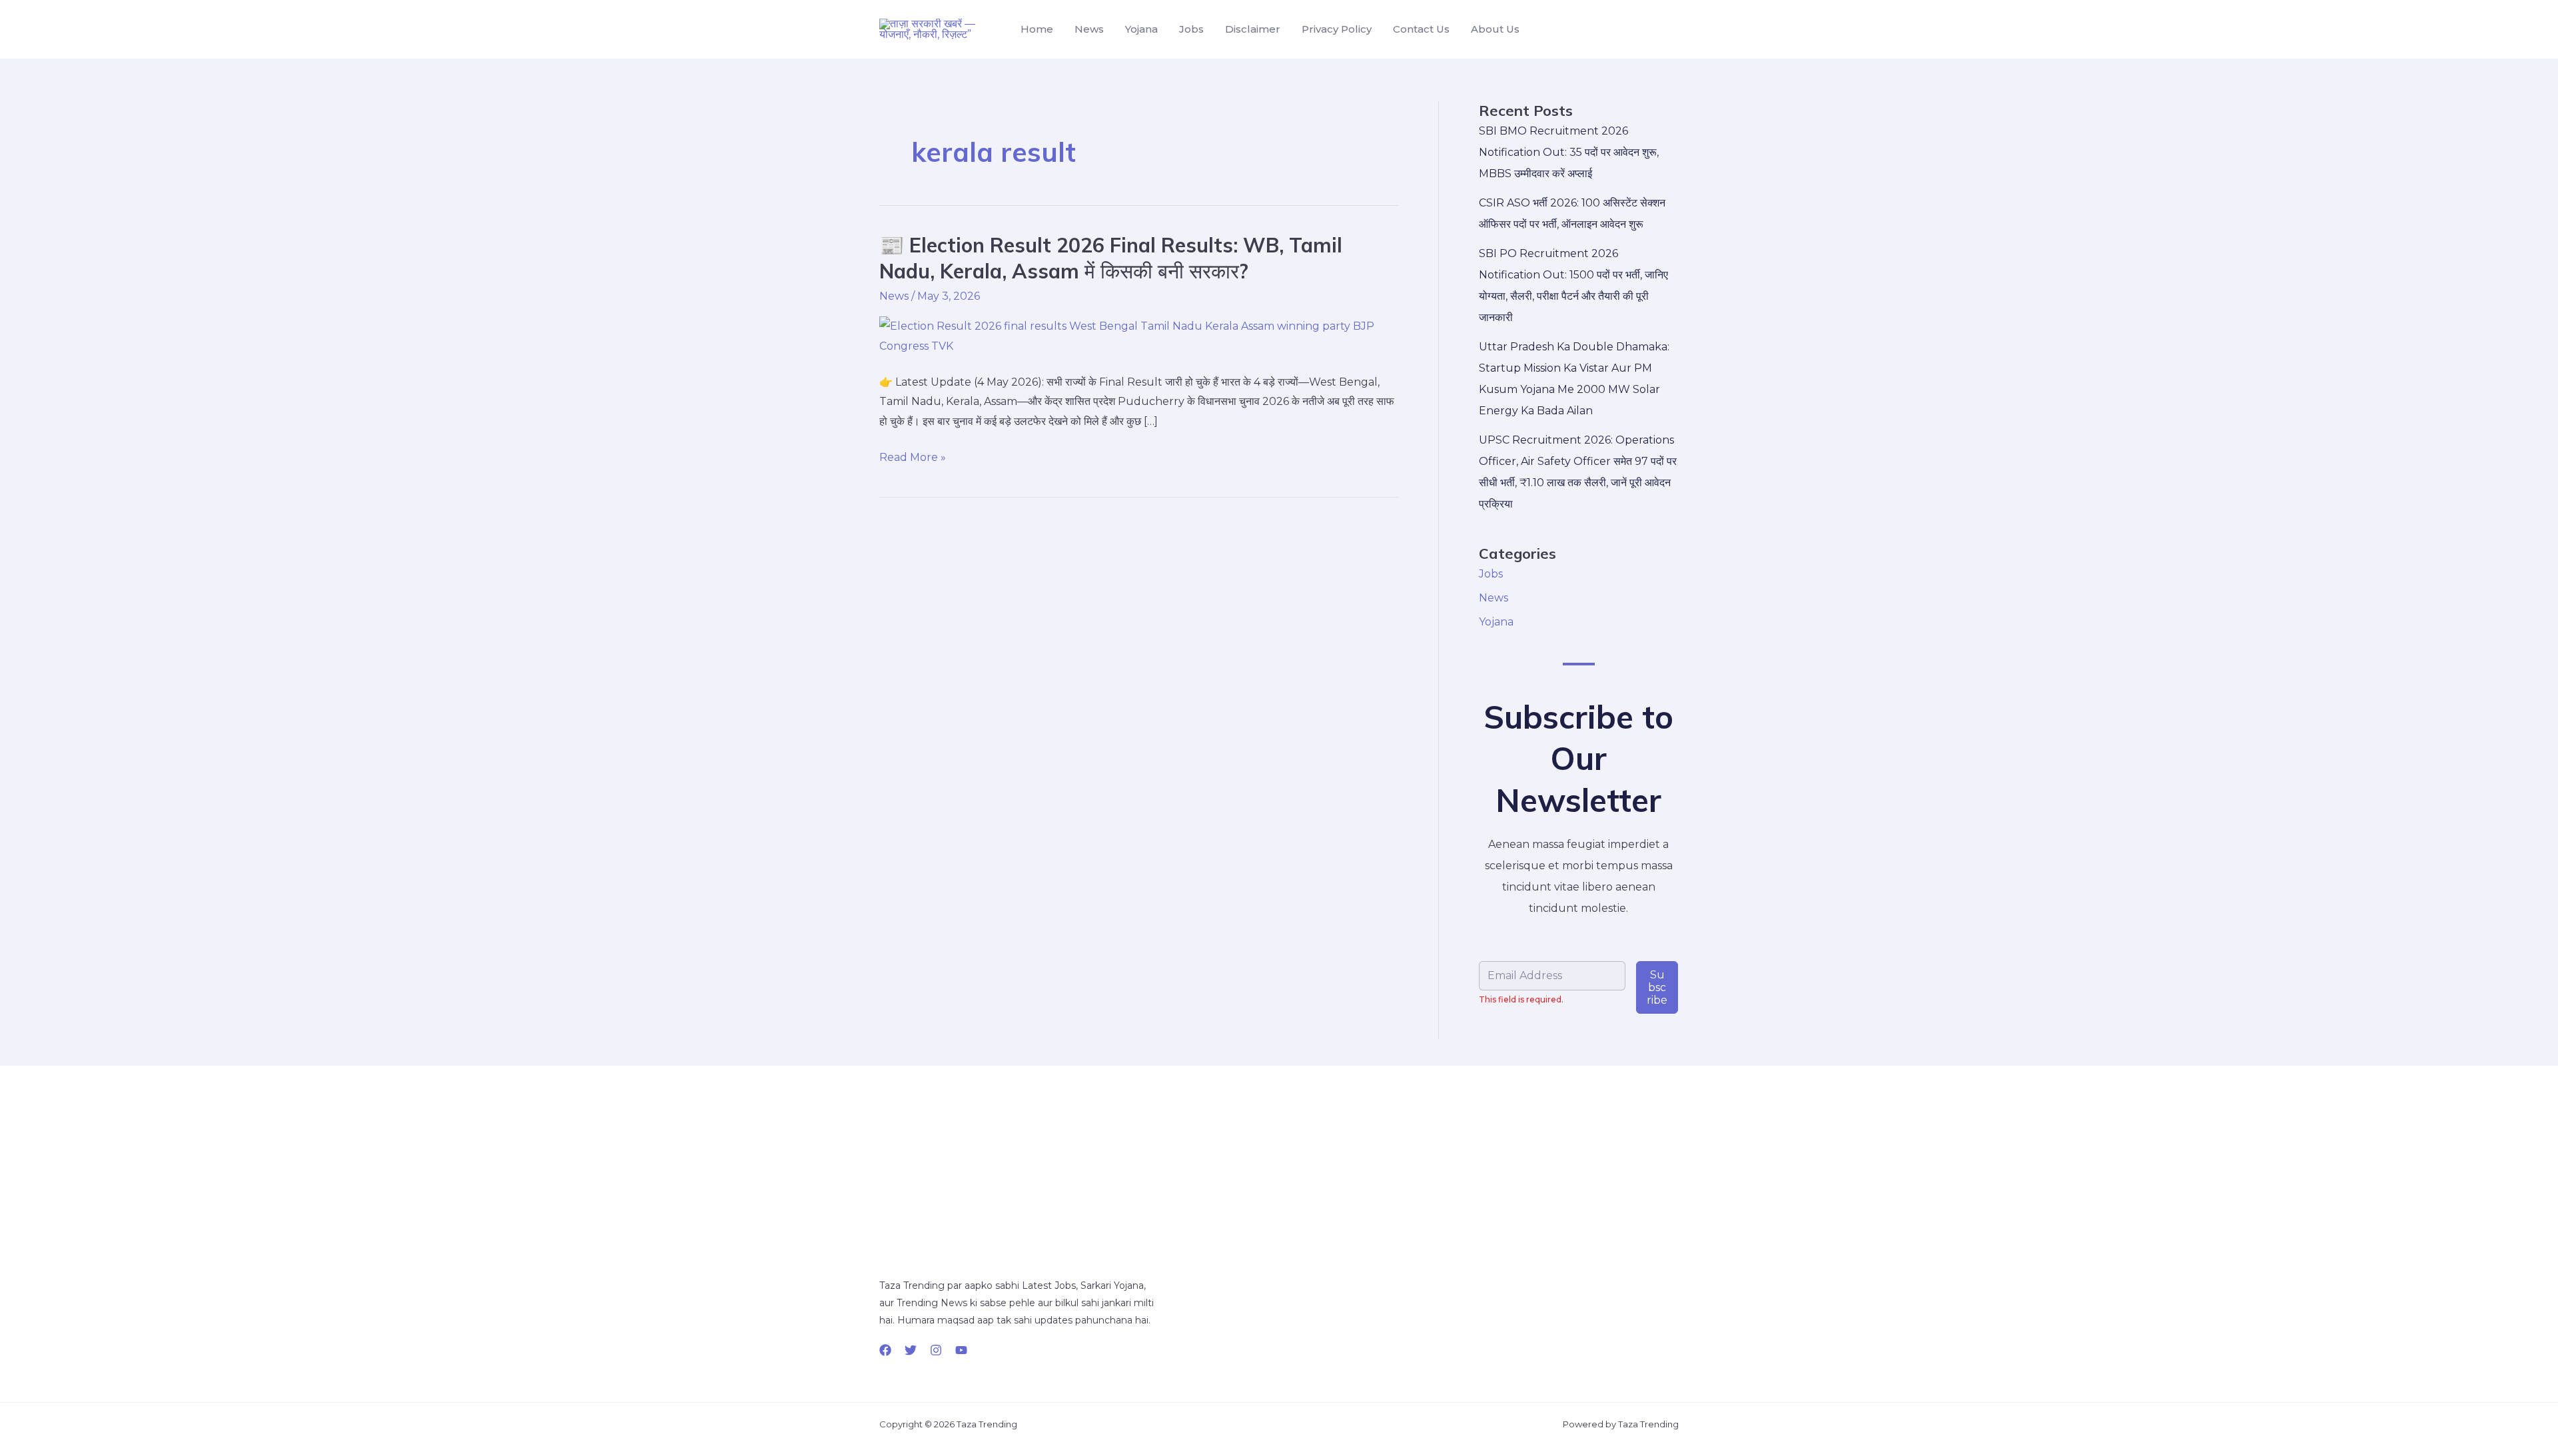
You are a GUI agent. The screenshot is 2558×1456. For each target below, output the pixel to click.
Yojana (1141, 29)
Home (1037, 29)
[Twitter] (911, 1350)
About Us (1495, 29)
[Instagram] (936, 1350)
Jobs (1191, 29)
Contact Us (1421, 29)
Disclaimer (1253, 29)
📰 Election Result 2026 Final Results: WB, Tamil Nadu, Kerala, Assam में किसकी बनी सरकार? (1111, 258)
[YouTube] (961, 1350)
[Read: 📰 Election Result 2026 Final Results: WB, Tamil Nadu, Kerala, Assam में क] (1139, 335)
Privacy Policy (1337, 29)
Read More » (913, 458)
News (1089, 29)
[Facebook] (885, 1350)
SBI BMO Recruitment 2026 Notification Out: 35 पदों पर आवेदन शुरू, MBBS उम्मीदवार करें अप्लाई (1569, 152)
